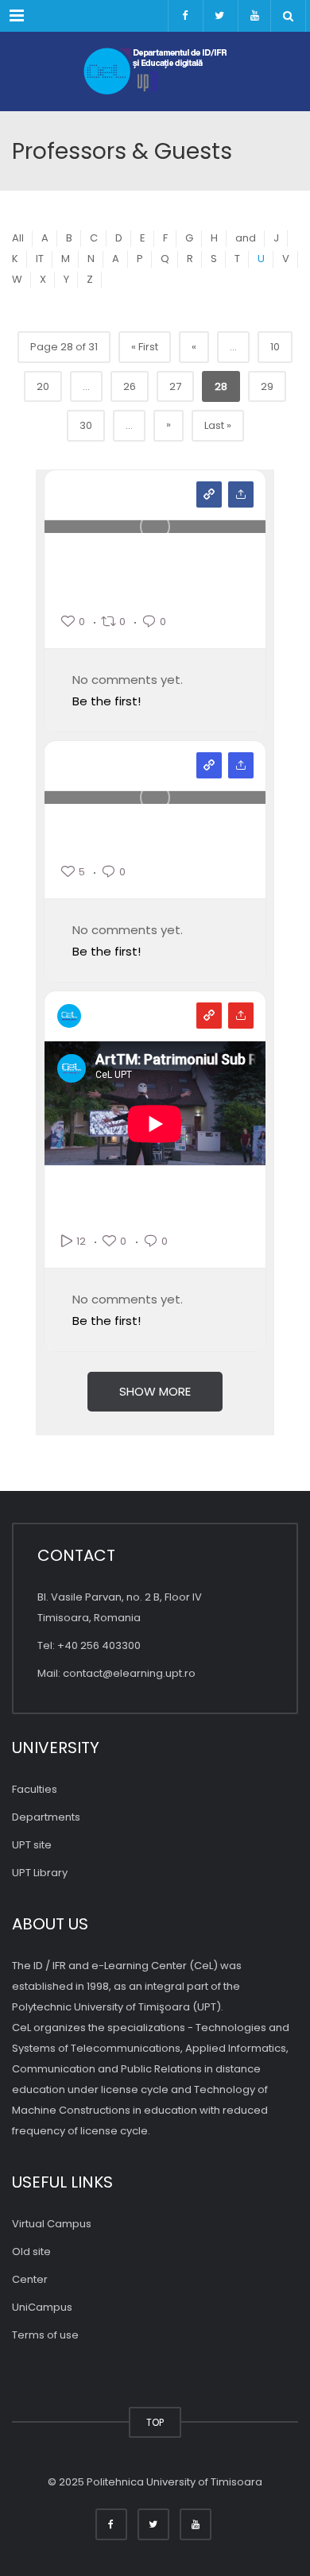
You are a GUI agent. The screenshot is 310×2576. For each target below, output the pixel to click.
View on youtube (209, 1016)
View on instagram (209, 765)
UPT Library (40, 1873)
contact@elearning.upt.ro (129, 1673)
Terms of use (45, 2335)
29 (267, 386)
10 (275, 347)
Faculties (35, 1789)
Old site (31, 2252)
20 (43, 386)
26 (130, 386)
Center (30, 2279)
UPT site (32, 1845)
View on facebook (209, 494)
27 (175, 386)
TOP (155, 2422)
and (246, 238)
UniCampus (42, 2307)
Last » (218, 425)
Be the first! (107, 701)
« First (145, 347)
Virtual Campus (52, 2224)
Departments (46, 1817)
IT (40, 259)
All (18, 238)
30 (86, 425)
